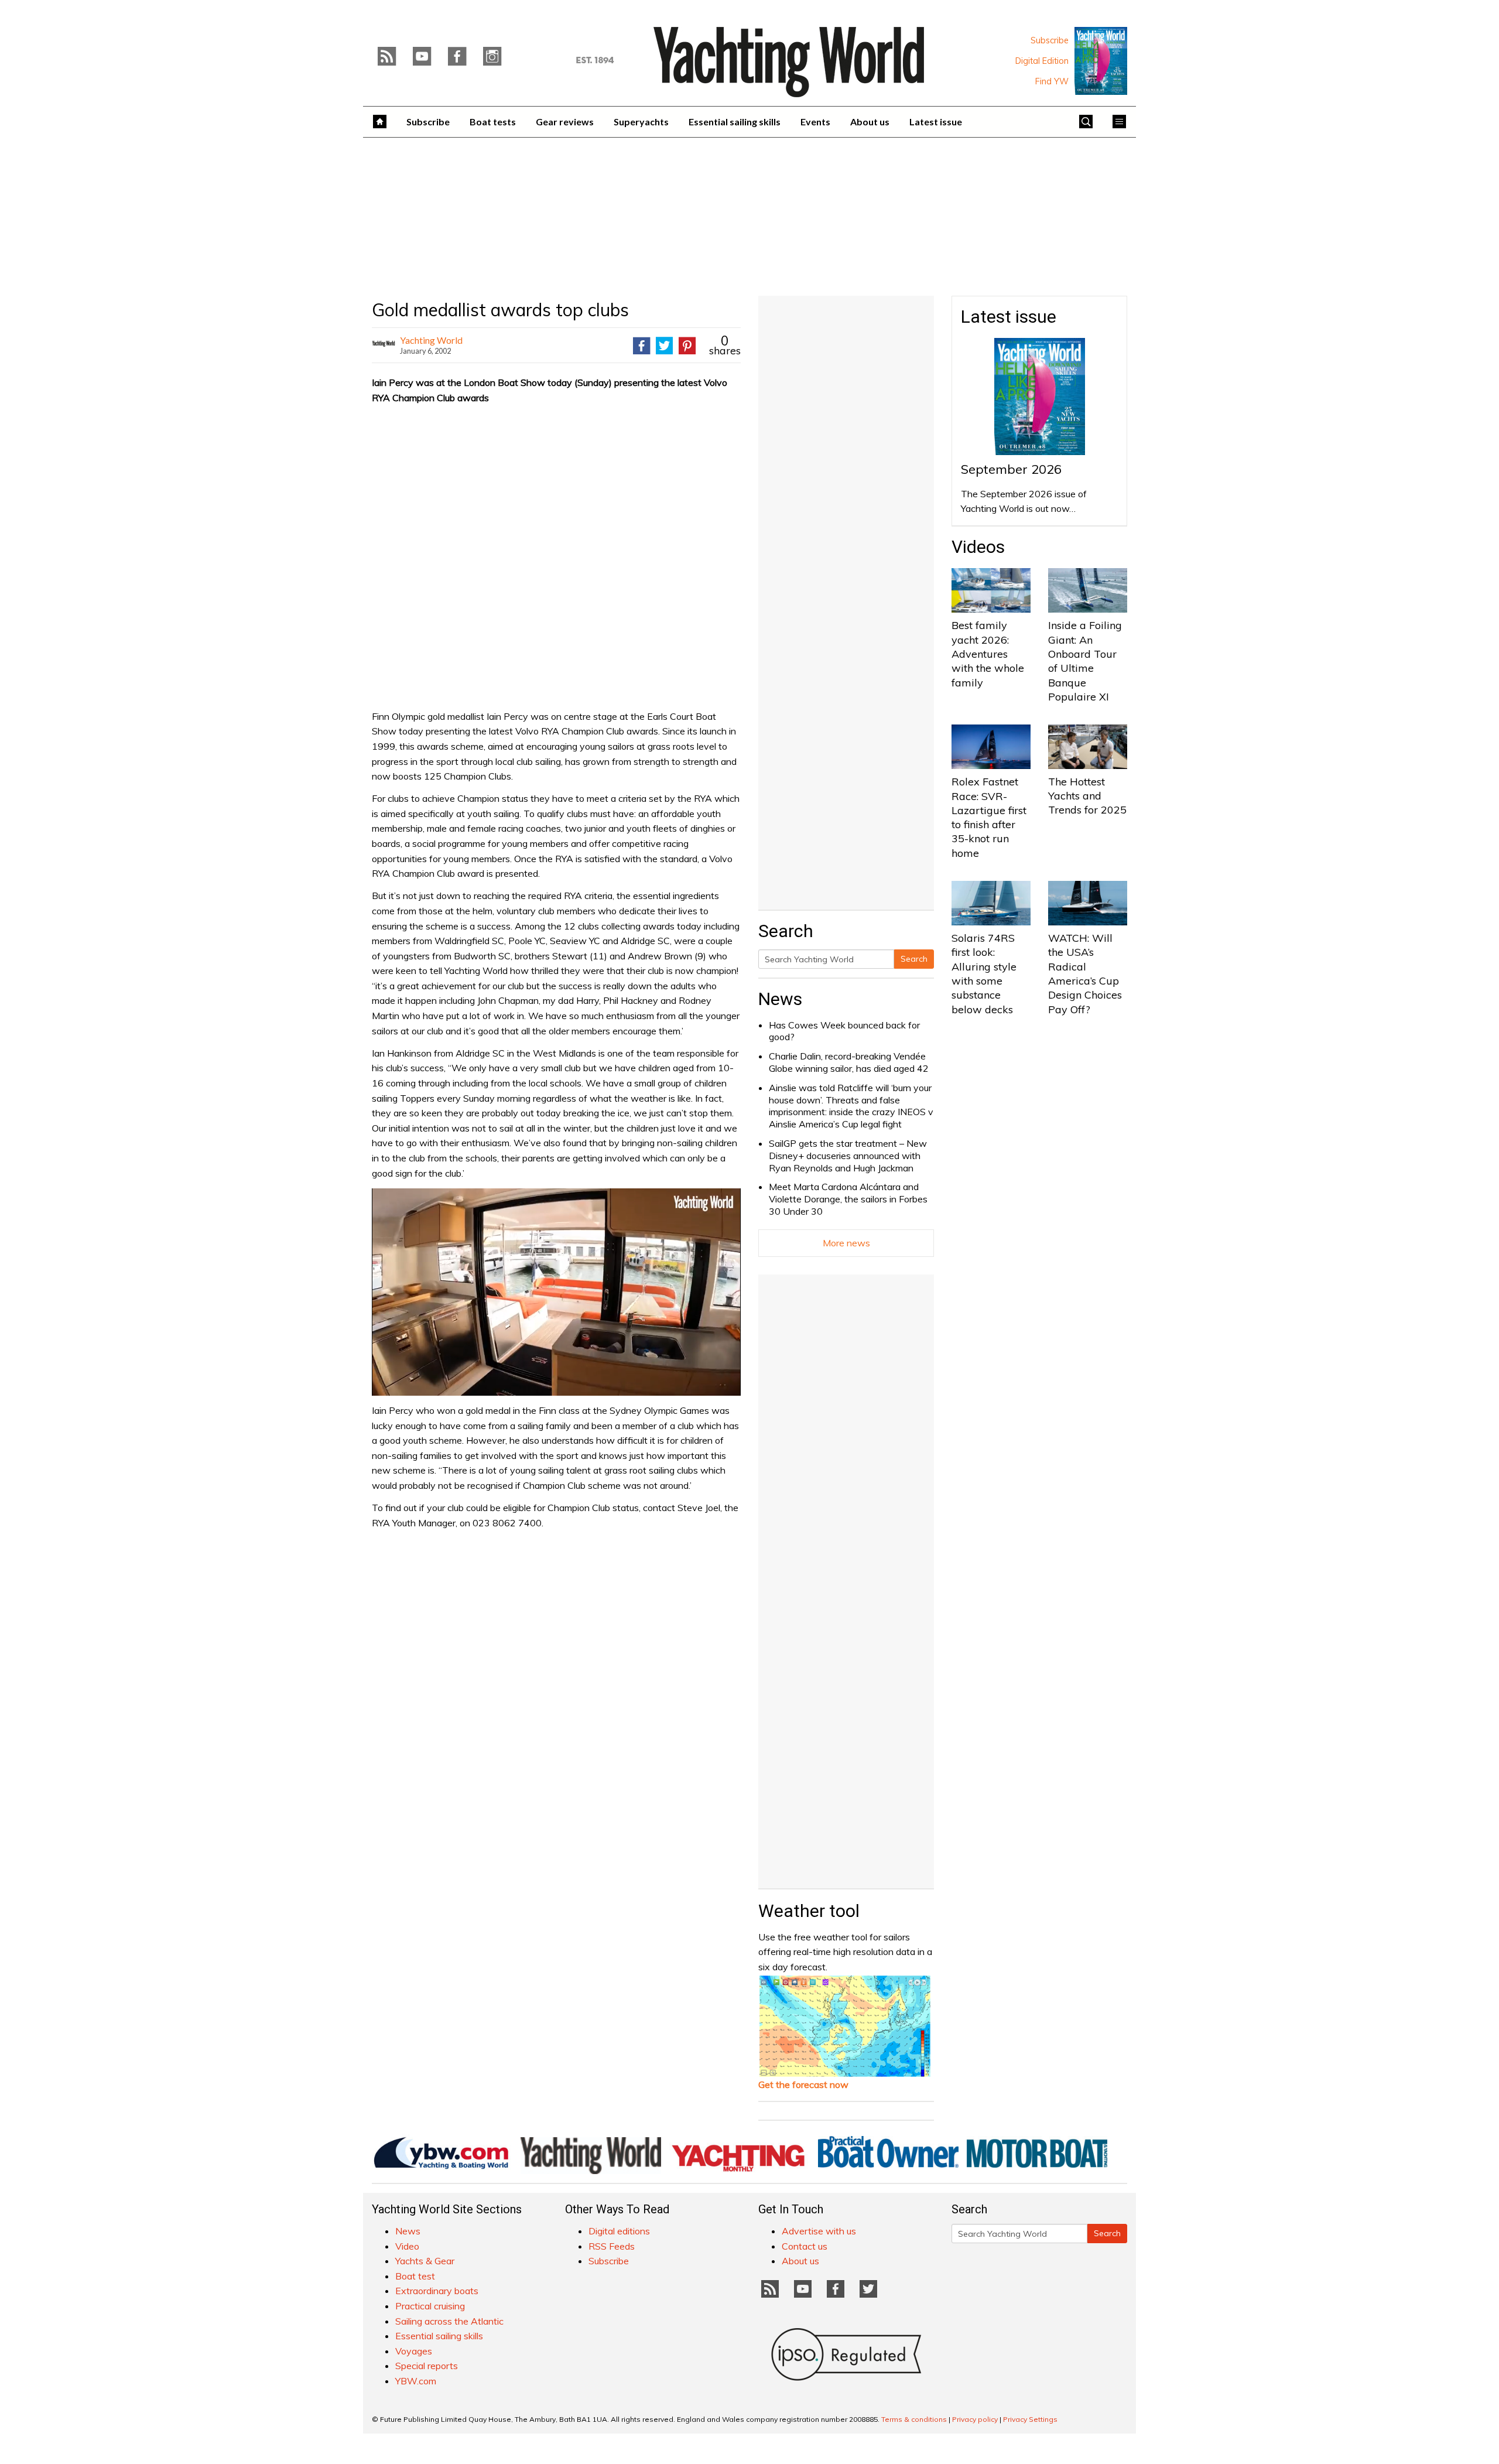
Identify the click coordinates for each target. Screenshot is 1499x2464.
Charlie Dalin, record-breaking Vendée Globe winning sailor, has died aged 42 (849, 1062)
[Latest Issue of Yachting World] (1101, 61)
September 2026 (1011, 469)
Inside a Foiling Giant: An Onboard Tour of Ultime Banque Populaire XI (1085, 661)
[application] (556, 1292)
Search (914, 959)
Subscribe (1050, 40)
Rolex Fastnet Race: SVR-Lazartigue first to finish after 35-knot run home (989, 817)
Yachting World (431, 340)
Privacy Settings (1030, 2419)
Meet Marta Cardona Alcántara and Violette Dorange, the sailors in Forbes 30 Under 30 (848, 1199)
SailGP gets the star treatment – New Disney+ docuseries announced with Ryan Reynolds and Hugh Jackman (848, 1156)
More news (846, 1243)
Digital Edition (1042, 61)
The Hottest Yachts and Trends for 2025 (1087, 796)
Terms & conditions (914, 2419)
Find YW (1052, 81)
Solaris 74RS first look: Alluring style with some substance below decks (984, 973)
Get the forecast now (803, 2084)
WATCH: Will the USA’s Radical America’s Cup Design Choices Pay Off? (1085, 973)
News (780, 999)
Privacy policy (975, 2419)
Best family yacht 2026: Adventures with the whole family (988, 654)
